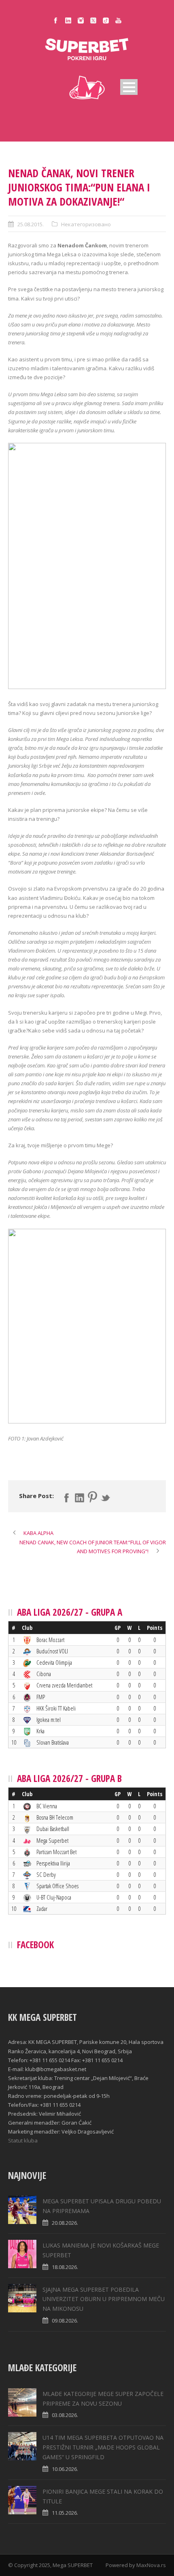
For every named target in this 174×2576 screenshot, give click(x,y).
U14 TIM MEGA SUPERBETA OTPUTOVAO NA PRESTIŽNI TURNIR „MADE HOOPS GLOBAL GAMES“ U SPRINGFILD (103, 2447)
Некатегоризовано (86, 224)
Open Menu (129, 87)
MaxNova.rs (151, 2565)
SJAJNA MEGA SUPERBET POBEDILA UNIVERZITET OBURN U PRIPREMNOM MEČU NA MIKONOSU (104, 2299)
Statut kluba (23, 2140)
